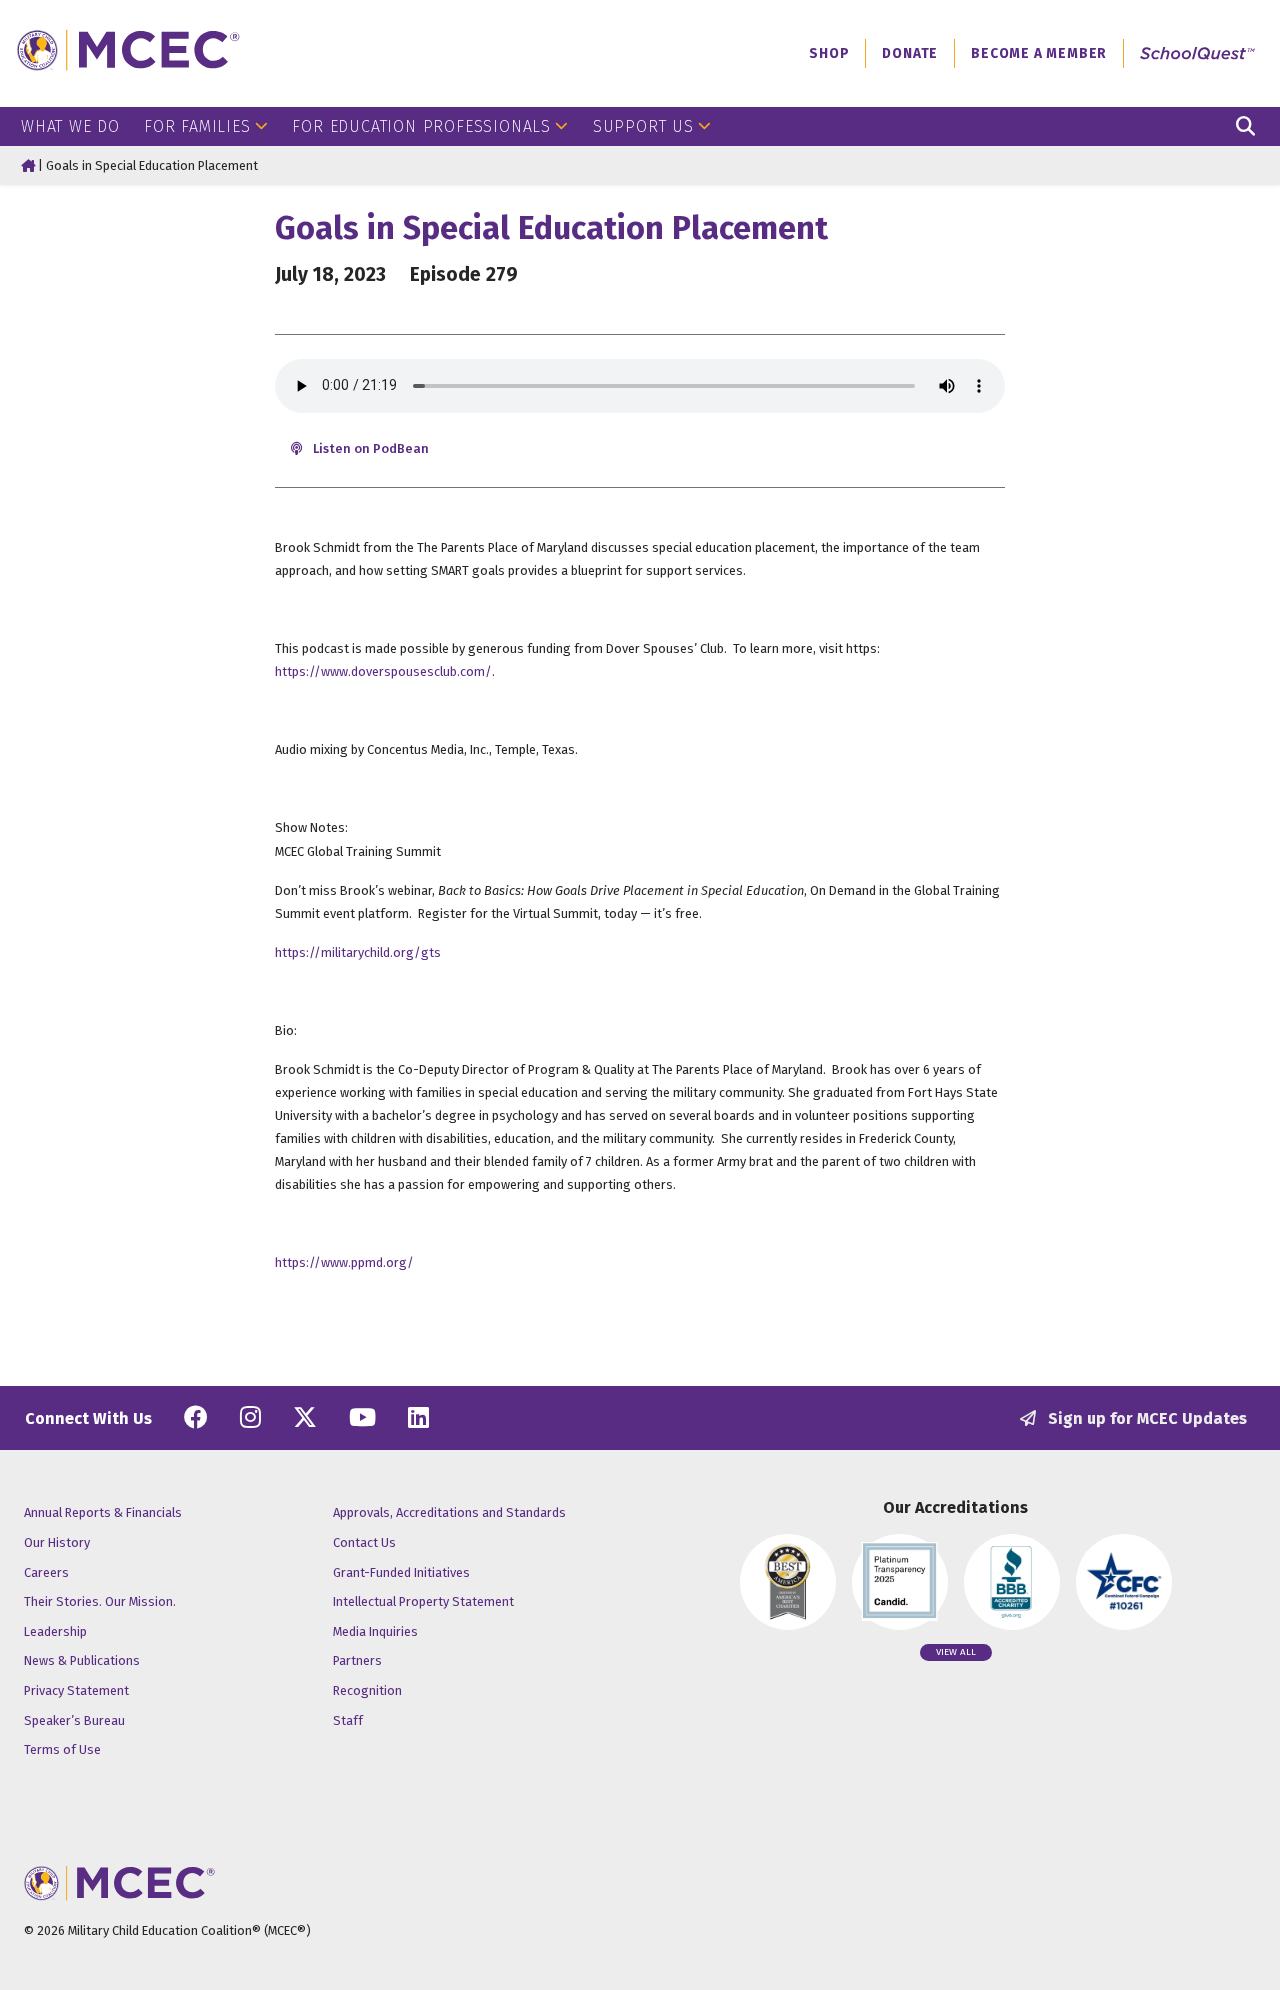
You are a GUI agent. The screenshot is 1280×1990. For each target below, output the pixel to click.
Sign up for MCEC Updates (1145, 1418)
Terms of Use (62, 1749)
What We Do (70, 126)
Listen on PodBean (369, 448)
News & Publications (82, 1660)
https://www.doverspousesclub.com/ (383, 671)
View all (956, 1652)
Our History (57, 1542)
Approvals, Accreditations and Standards (449, 1512)
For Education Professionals (421, 126)
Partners (357, 1660)
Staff (348, 1720)
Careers (46, 1572)
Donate (910, 53)
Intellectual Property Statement (423, 1601)
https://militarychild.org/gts (358, 952)
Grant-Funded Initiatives (401, 1572)
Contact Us (364, 1542)
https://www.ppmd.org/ (344, 1262)
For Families (197, 126)
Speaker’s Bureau (74, 1720)
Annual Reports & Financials (103, 1512)
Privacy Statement (76, 1690)
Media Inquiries (375, 1631)
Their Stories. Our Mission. (100, 1601)
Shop (829, 53)
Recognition (367, 1690)
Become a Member (1039, 53)
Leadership (55, 1631)
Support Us (643, 126)
